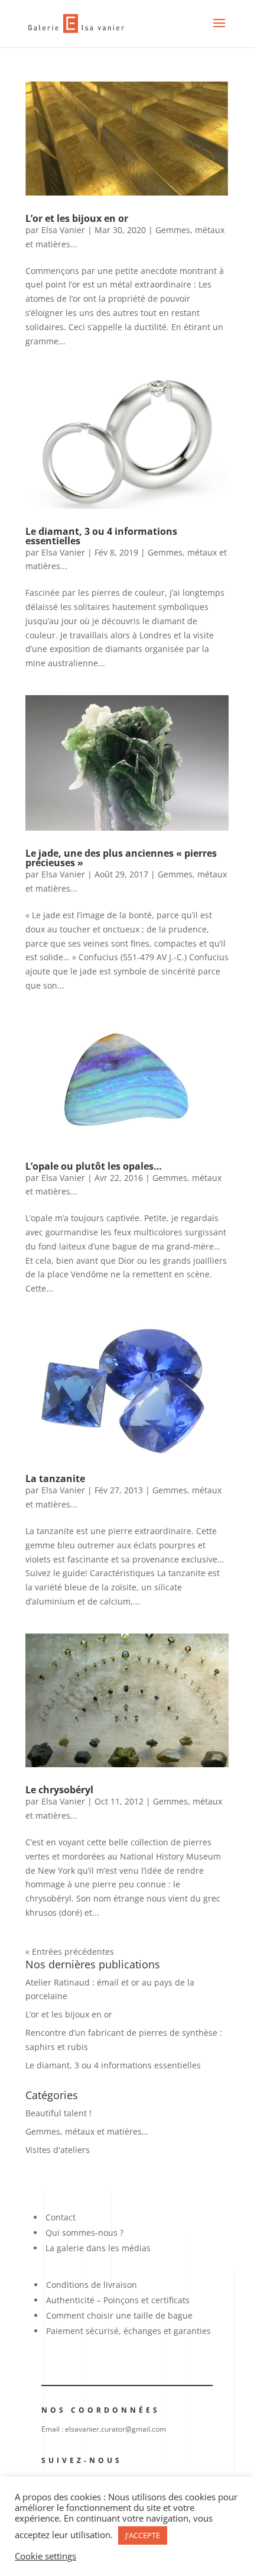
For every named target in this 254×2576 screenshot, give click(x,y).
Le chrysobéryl (59, 1790)
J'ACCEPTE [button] (143, 2535)
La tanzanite (55, 1479)
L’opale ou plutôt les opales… (94, 1166)
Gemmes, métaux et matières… (87, 2131)
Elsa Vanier (63, 230)
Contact (61, 2217)
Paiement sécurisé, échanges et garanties (128, 2331)
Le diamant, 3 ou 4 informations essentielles (101, 536)
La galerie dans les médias (98, 2248)
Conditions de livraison (92, 2285)
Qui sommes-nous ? (84, 2233)
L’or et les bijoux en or (77, 218)
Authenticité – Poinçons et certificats (118, 2300)
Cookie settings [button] (45, 2556)
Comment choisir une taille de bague (119, 2315)
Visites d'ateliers (58, 2150)
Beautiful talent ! (58, 2113)
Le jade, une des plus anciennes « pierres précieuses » (121, 858)
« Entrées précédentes (70, 1952)
